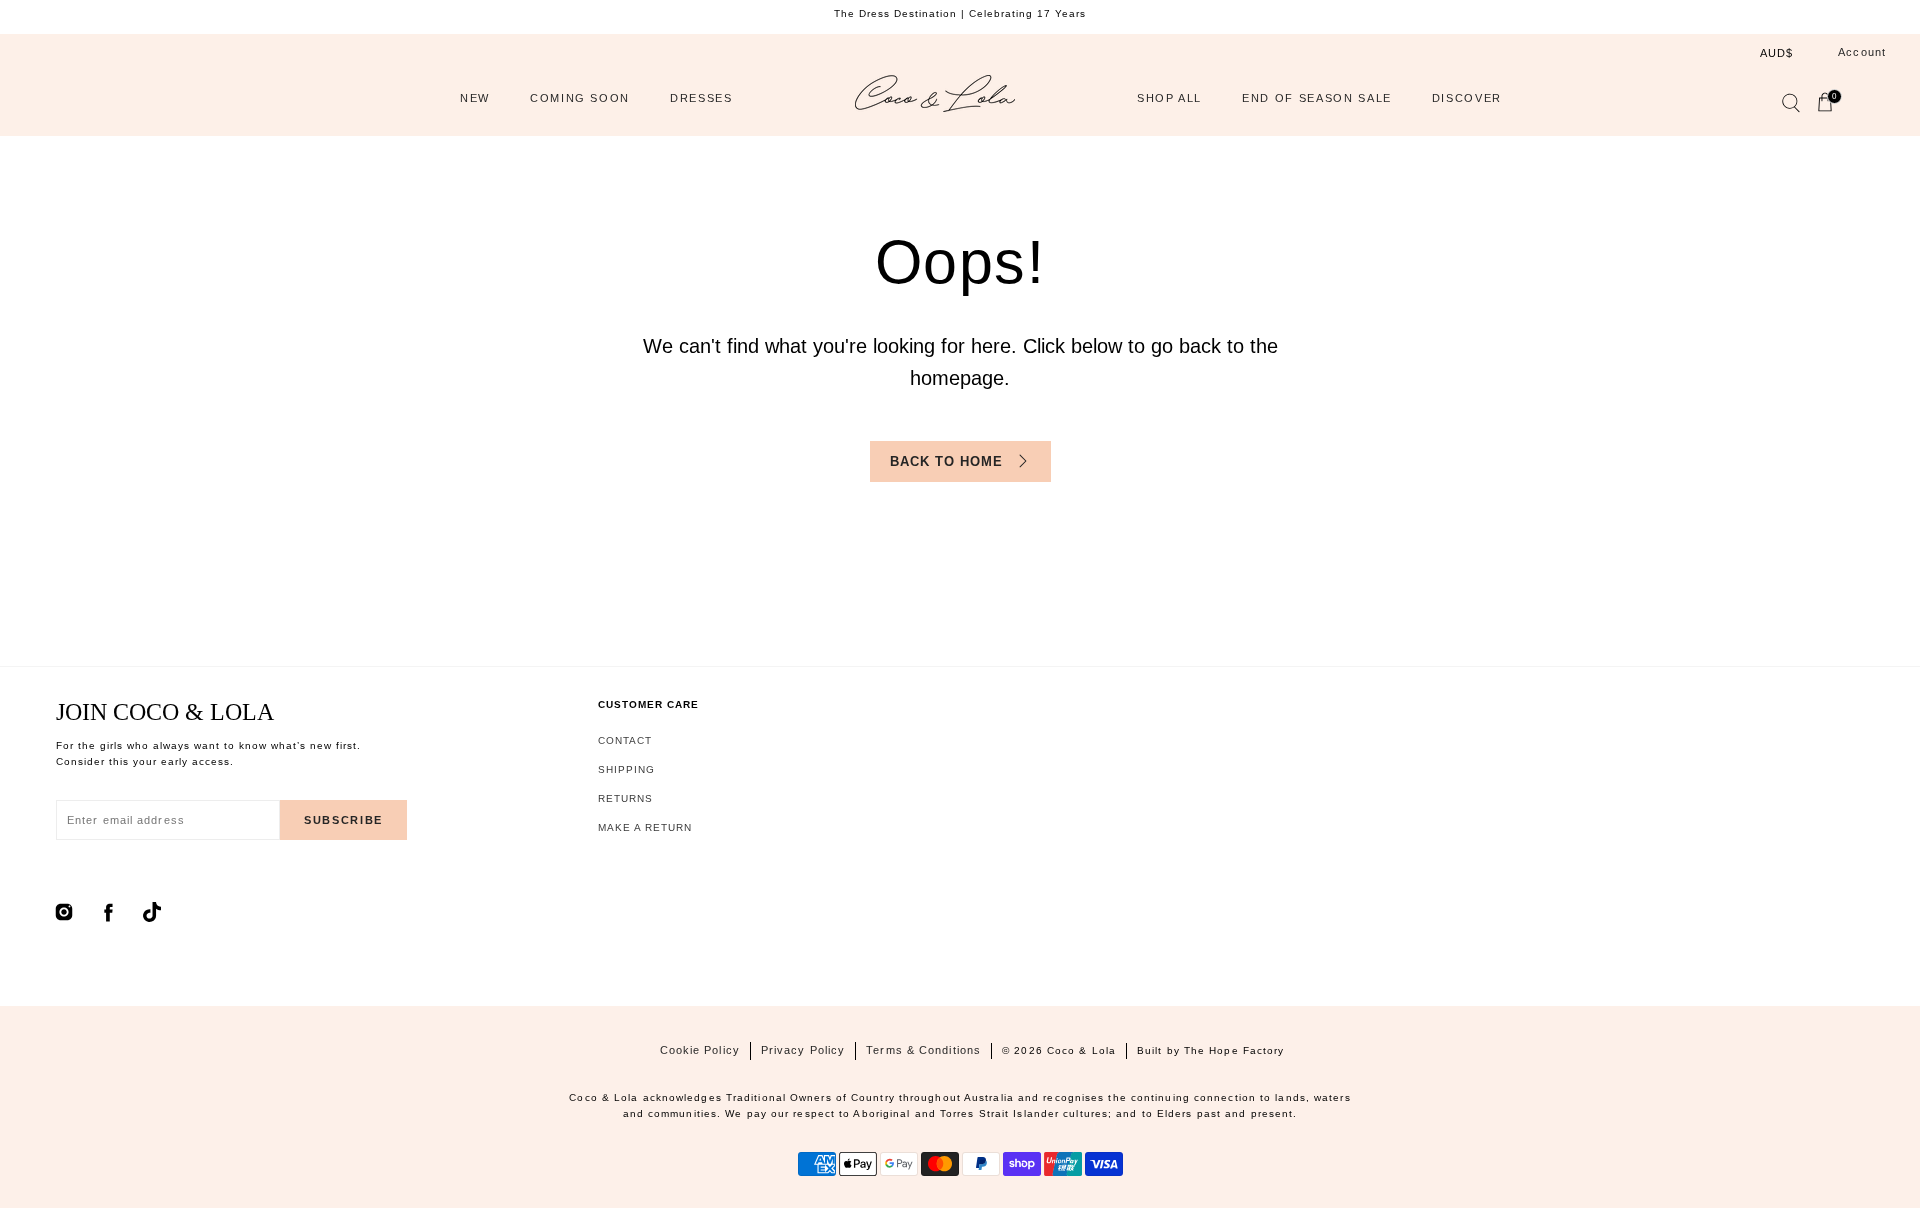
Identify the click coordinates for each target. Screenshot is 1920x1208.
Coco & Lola (1081, 1050)
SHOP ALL (1169, 98)
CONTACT (625, 740)
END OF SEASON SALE (1317, 98)
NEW (475, 98)
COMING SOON (580, 98)
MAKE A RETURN (645, 827)
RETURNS (625, 798)
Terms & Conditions (923, 1050)
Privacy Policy (803, 1050)
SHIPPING (626, 769)
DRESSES (701, 98)
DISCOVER (1467, 98)
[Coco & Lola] (935, 98)
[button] (1790, 107)
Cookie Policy (700, 1050)
